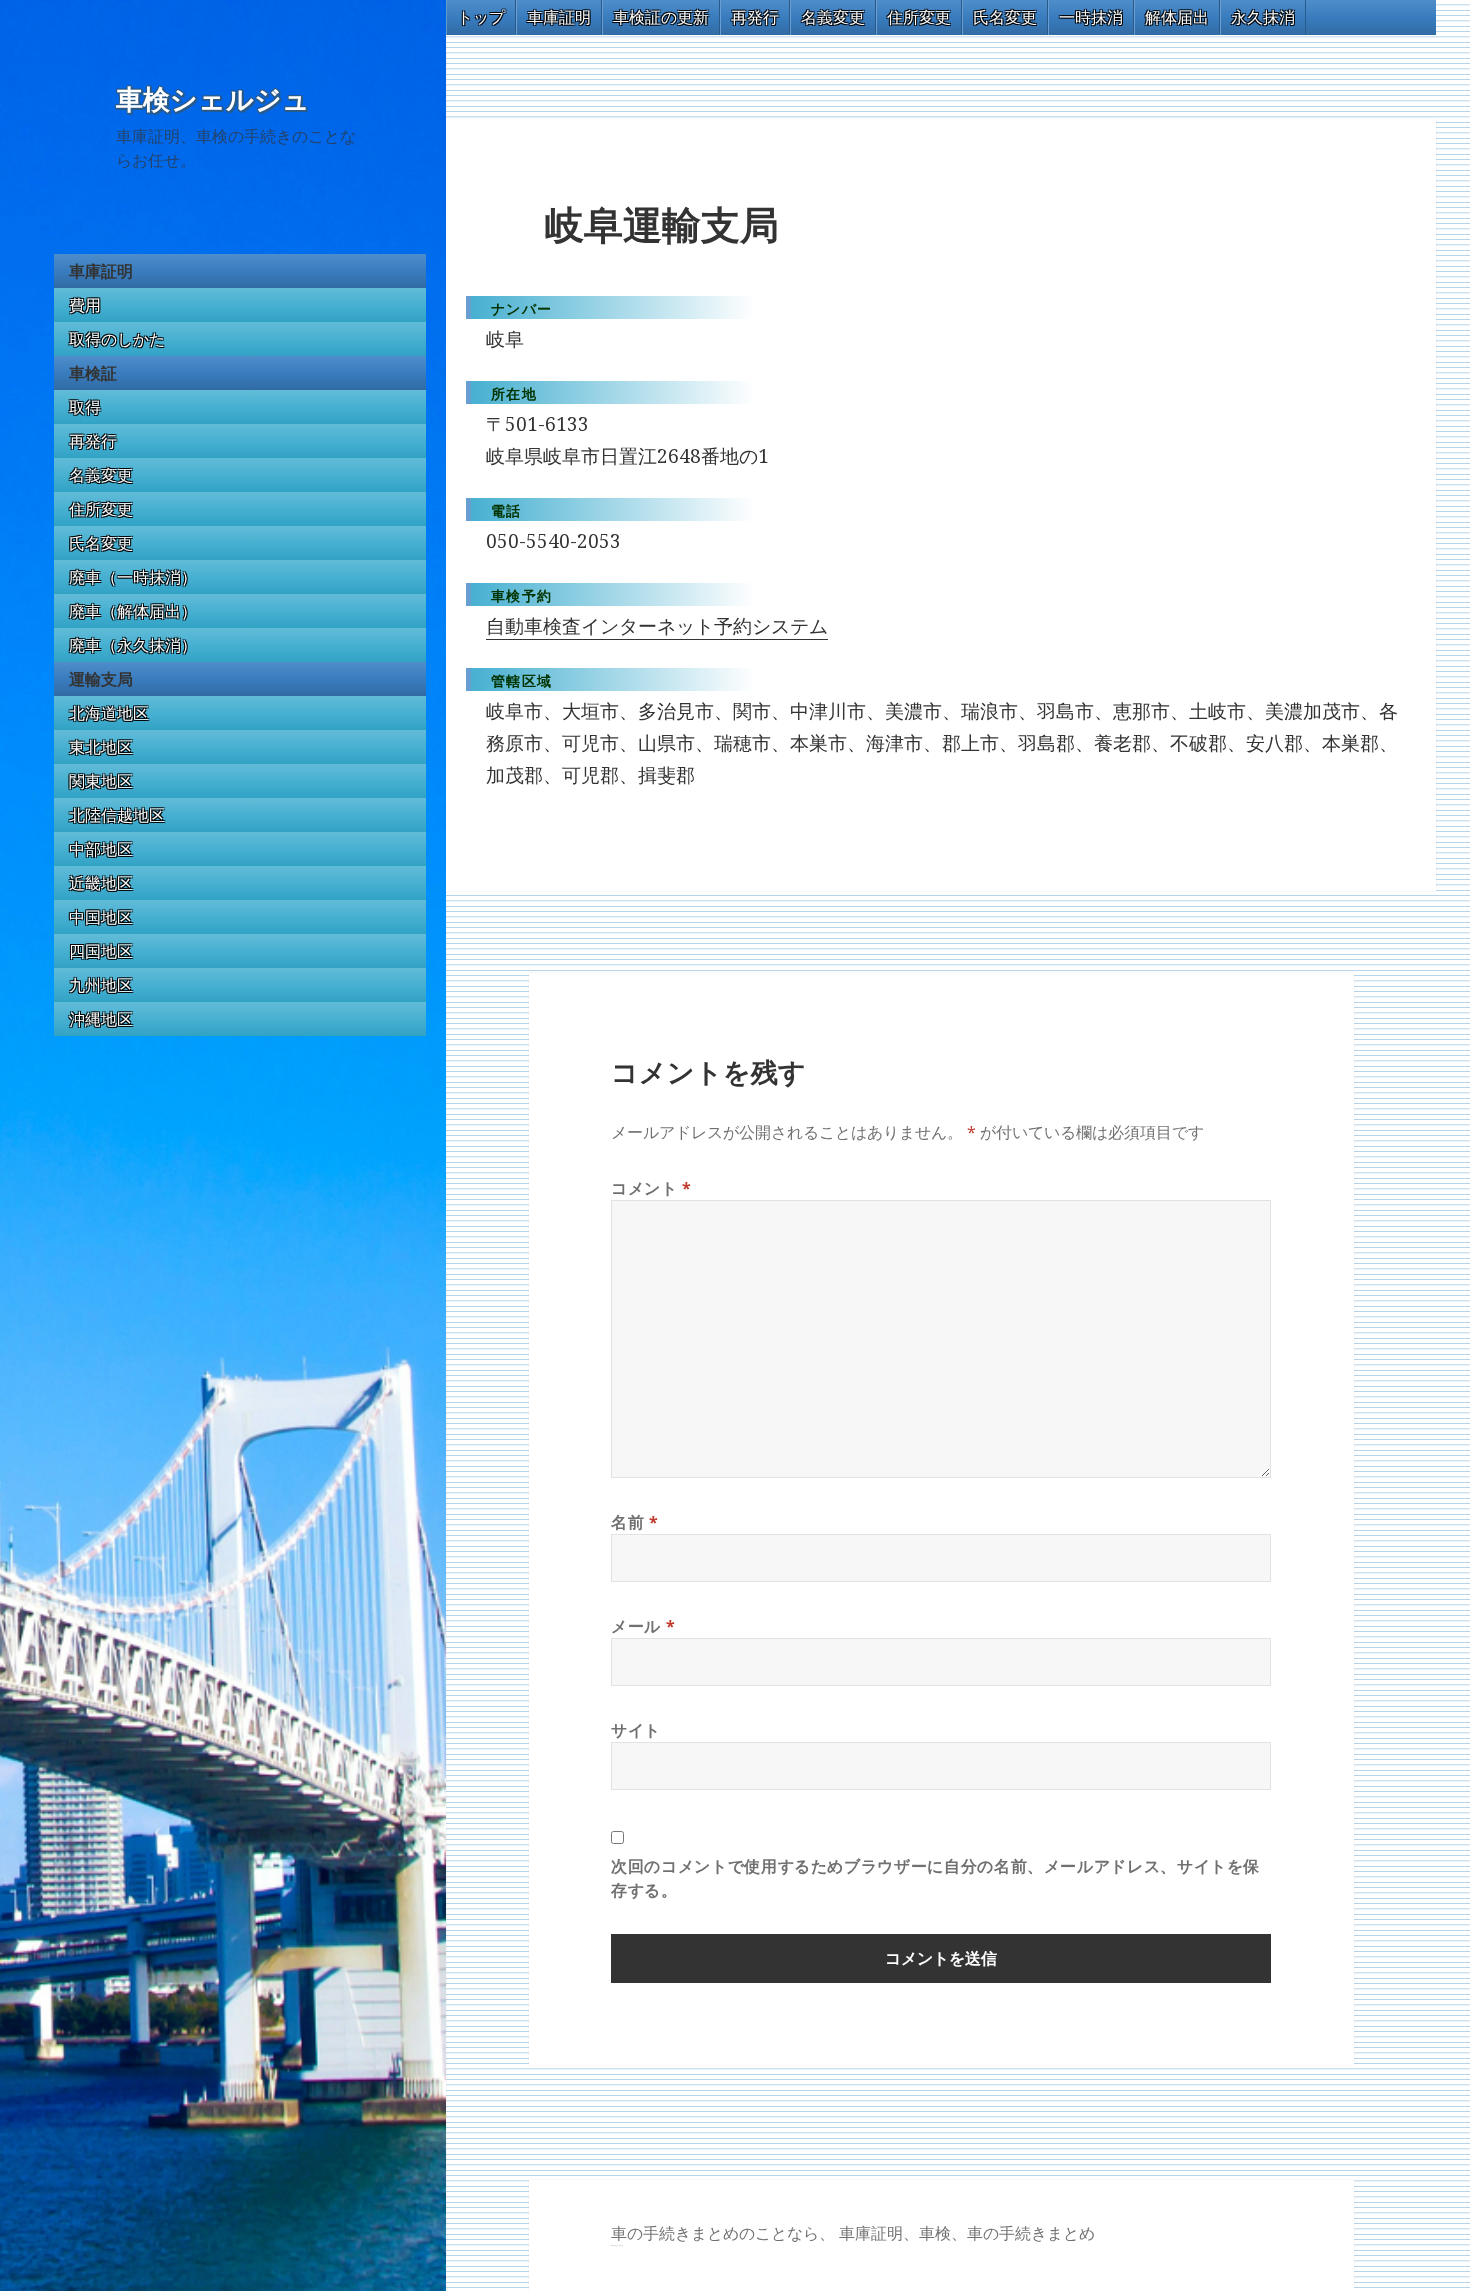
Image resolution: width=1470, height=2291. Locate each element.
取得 (85, 407)
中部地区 (101, 849)
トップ (481, 17)
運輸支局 (101, 679)
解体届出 (1177, 17)
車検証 (93, 373)
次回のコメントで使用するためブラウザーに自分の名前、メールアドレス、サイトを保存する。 (935, 1878)
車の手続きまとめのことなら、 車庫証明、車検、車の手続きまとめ (853, 2233)
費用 (85, 305)
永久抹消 (1263, 17)
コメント (651, 1188)
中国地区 (101, 917)
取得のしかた (117, 339)
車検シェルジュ (213, 100)
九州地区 (101, 985)
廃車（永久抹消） (133, 645)
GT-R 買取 (613, 2245)
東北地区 (101, 747)
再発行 (93, 441)
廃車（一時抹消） (133, 577)
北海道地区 (109, 713)
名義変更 (101, 475)
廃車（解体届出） (133, 611)
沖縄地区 (101, 1019)
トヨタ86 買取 (619, 2245)
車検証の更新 (661, 17)
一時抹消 (1091, 17)
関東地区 (101, 781)
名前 (635, 1522)
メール (643, 1626)
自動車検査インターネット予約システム (657, 626)
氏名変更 (101, 543)
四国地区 (101, 951)
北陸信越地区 (117, 815)
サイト (636, 1730)
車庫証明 (101, 271)
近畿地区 (101, 883)
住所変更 (101, 509)
